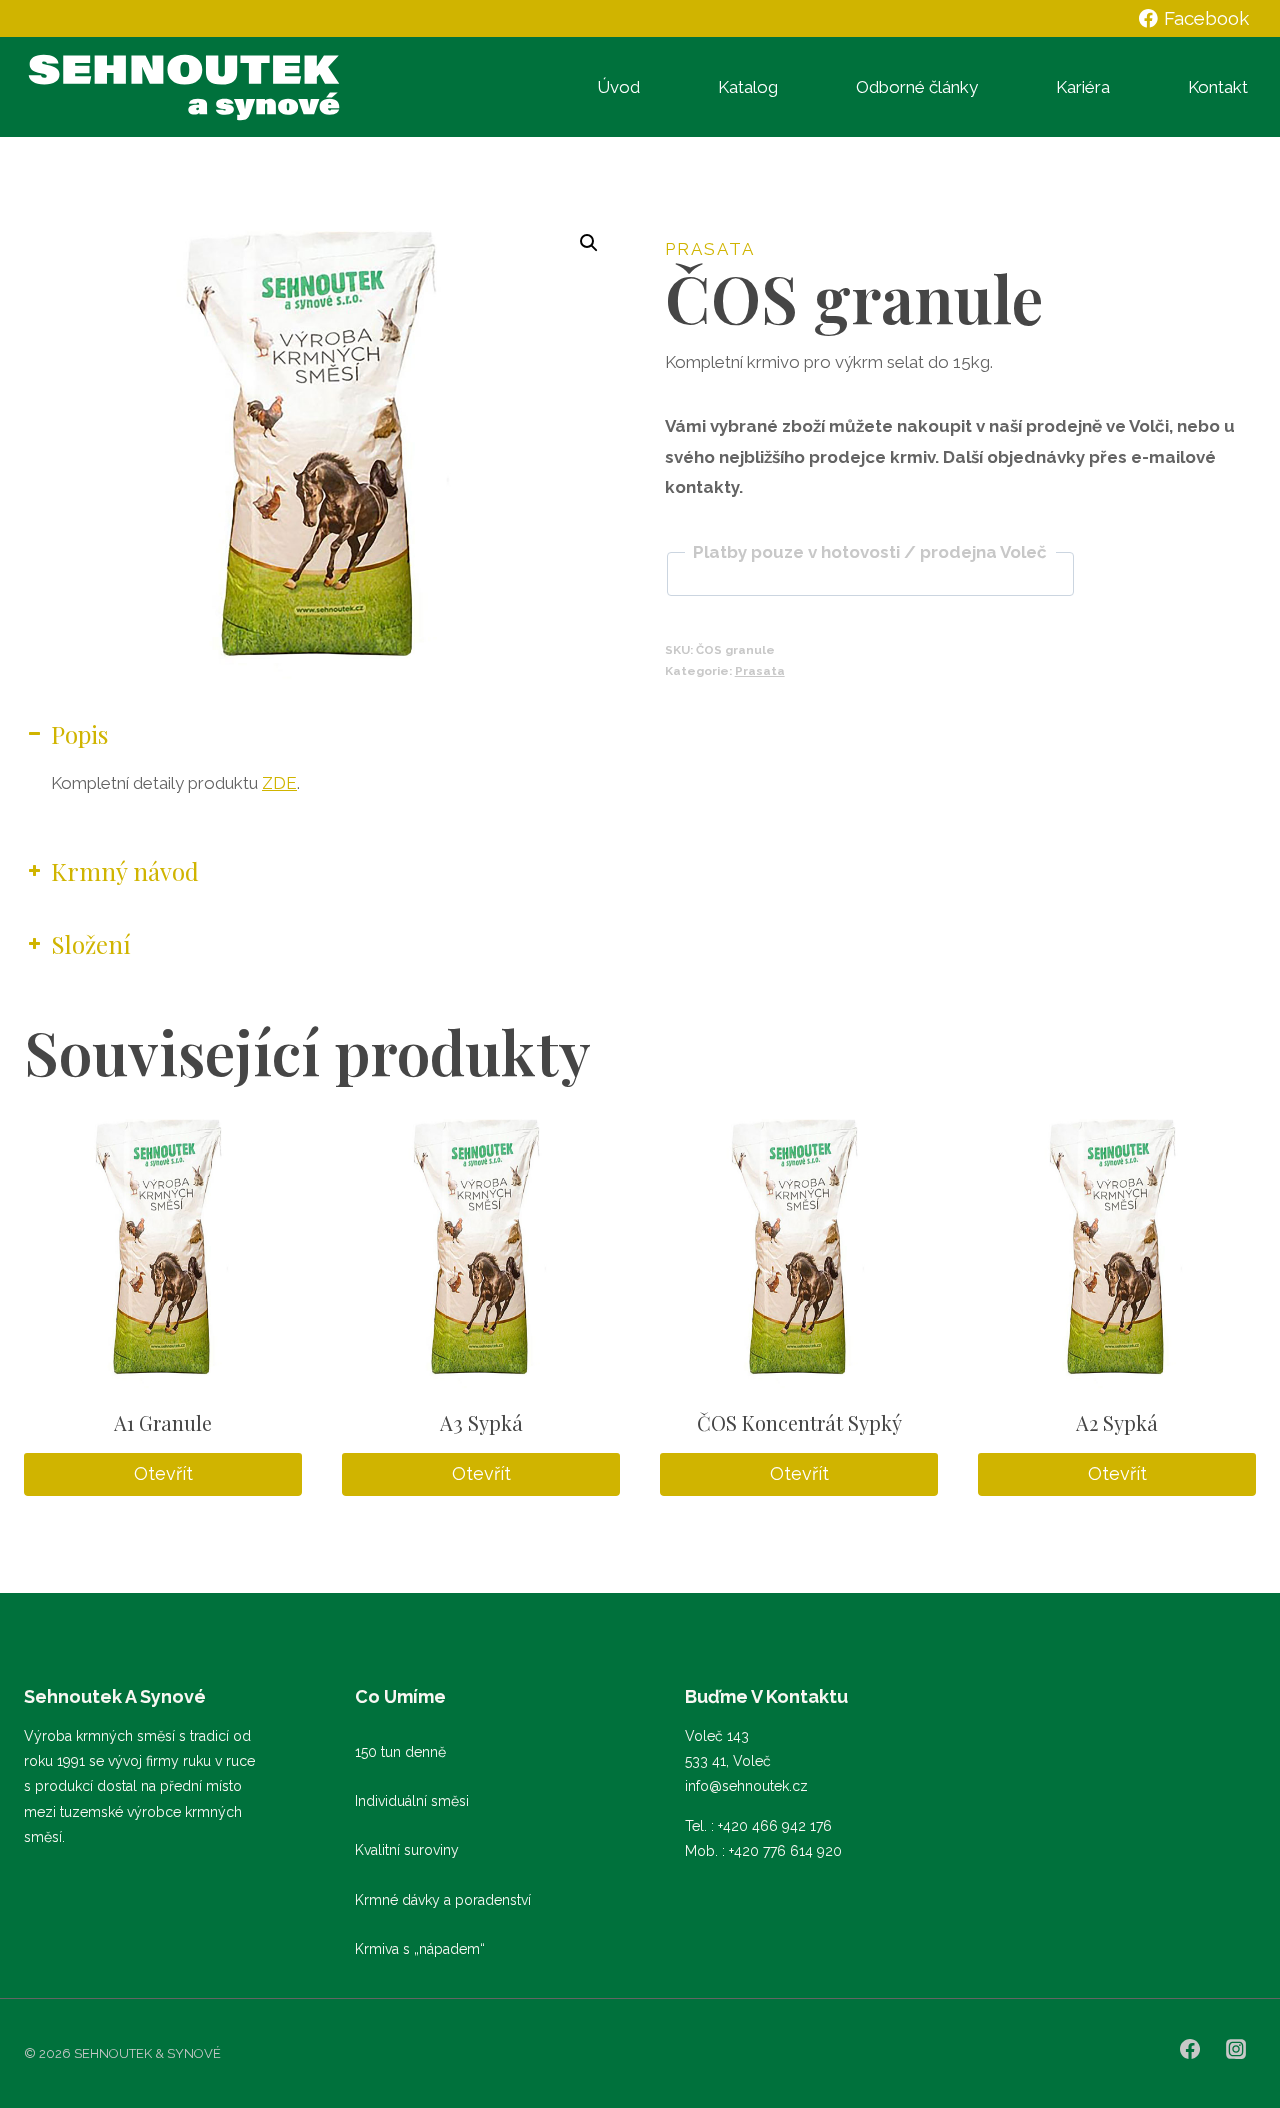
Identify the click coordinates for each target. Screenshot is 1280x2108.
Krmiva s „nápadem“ (420, 1949)
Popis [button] (79, 734)
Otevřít (163, 1473)
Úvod (618, 87)
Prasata (710, 249)
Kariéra (1083, 87)
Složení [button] (91, 944)
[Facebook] (1190, 2049)
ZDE (279, 783)
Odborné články (917, 87)
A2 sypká (1117, 1422)
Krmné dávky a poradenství (443, 1900)
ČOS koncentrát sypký (799, 1422)
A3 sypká (481, 1422)
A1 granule (163, 1422)
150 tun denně (400, 1752)
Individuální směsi (412, 1801)
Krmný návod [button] (125, 871)
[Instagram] (1236, 2049)
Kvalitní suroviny (407, 1850)
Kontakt (1218, 87)
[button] (589, 243)
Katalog (748, 87)
